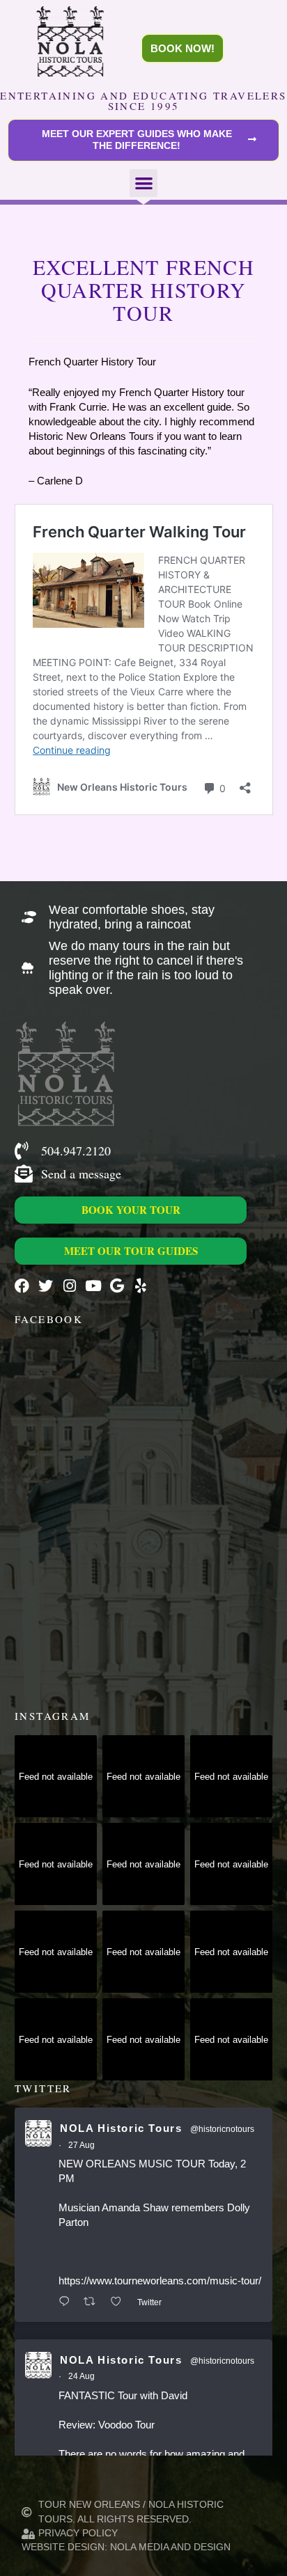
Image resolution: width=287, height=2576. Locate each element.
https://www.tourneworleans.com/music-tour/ (160, 2281)
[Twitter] (46, 1286)
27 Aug (82, 2145)
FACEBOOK (49, 1319)
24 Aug (82, 2376)
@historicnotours (222, 2129)
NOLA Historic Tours (121, 2128)
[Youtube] (93, 1286)
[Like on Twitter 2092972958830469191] (120, 2302)
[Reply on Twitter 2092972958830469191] (68, 2302)
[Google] (117, 1286)
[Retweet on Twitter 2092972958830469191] (94, 2302)
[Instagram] (69, 1286)
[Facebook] (22, 1286)
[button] (144, 183)
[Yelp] (140, 1286)
